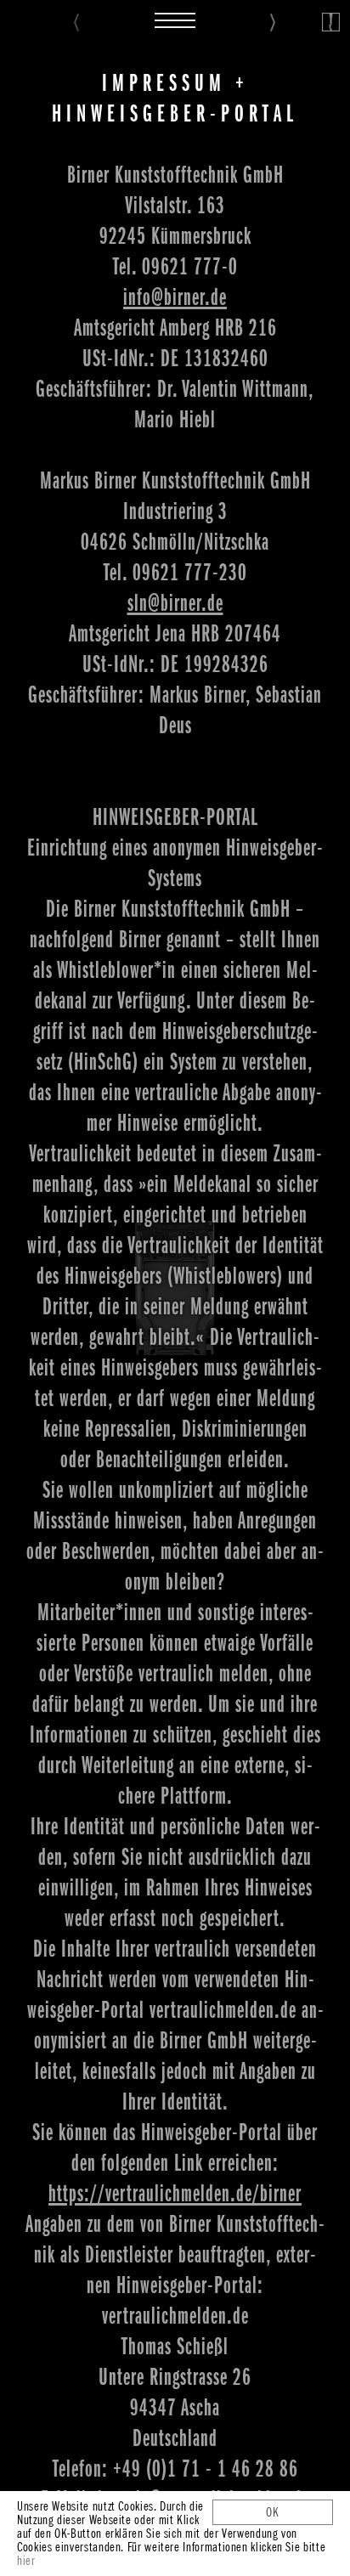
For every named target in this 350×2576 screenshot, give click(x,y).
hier (26, 2561)
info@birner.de (175, 297)
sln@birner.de (175, 603)
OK (273, 2512)
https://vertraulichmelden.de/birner (175, 2194)
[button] (175, 17)
